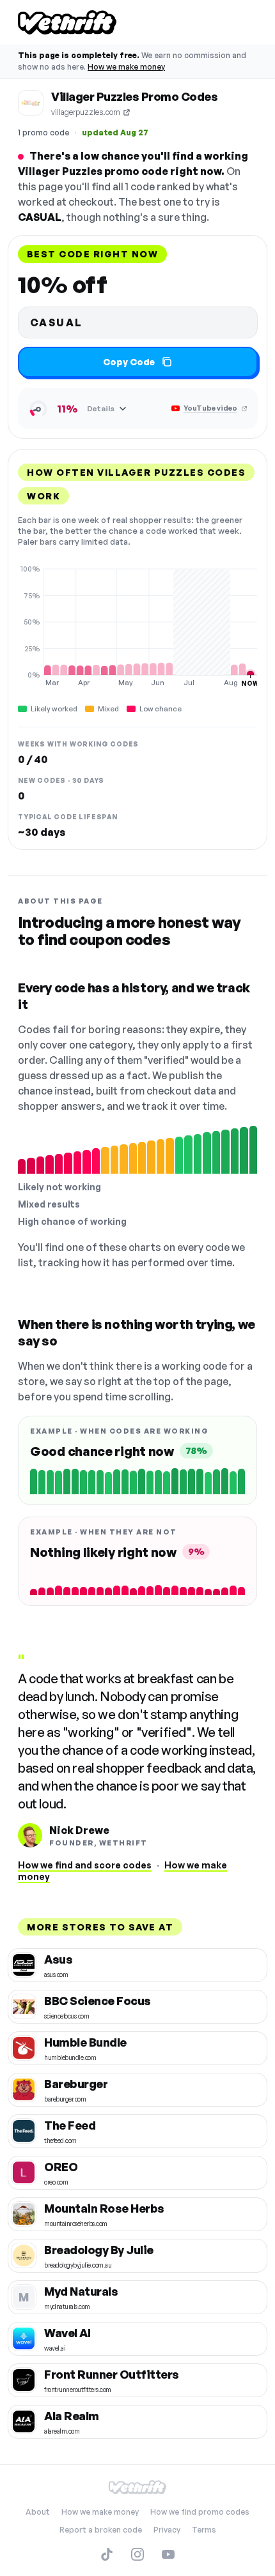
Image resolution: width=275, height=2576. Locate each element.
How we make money (126, 67)
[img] (137, 626)
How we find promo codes (200, 2512)
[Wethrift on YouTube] (168, 2554)
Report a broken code (101, 2530)
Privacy (167, 2530)
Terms (204, 2530)
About (38, 2512)
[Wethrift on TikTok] (107, 2554)
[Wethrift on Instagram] (137, 2554)
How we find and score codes (85, 1865)
